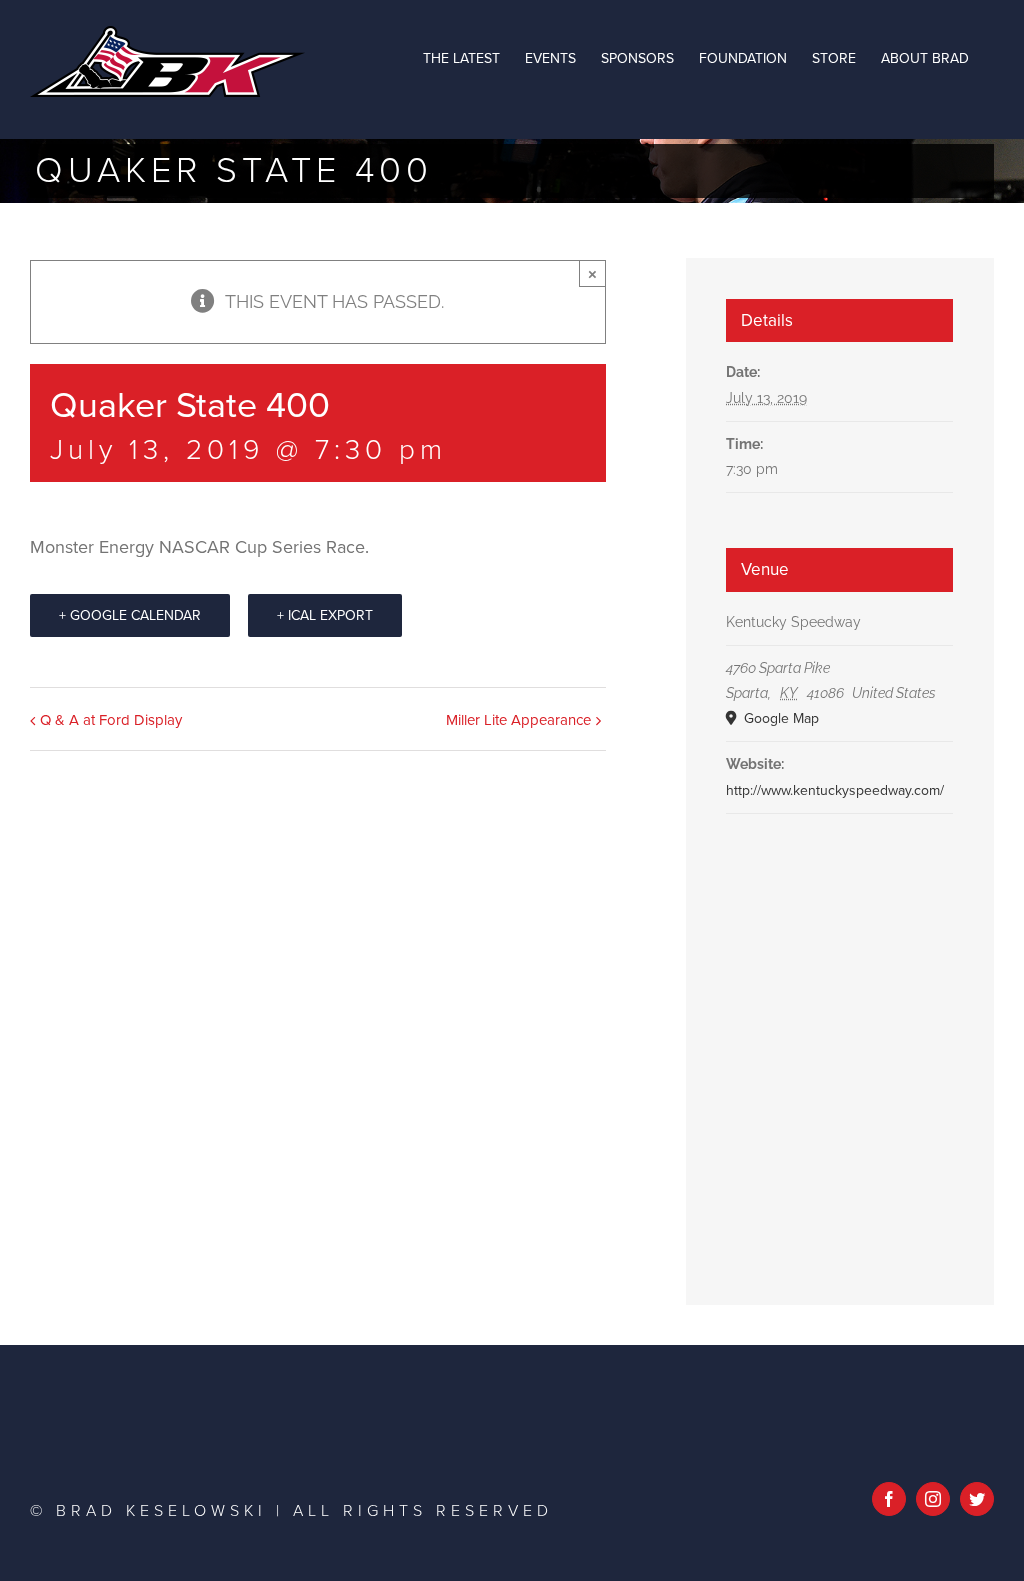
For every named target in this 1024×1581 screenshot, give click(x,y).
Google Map (779, 718)
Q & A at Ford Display (111, 720)
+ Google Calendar (130, 615)
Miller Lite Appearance (518, 720)
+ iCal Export (325, 615)
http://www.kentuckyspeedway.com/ (835, 790)
